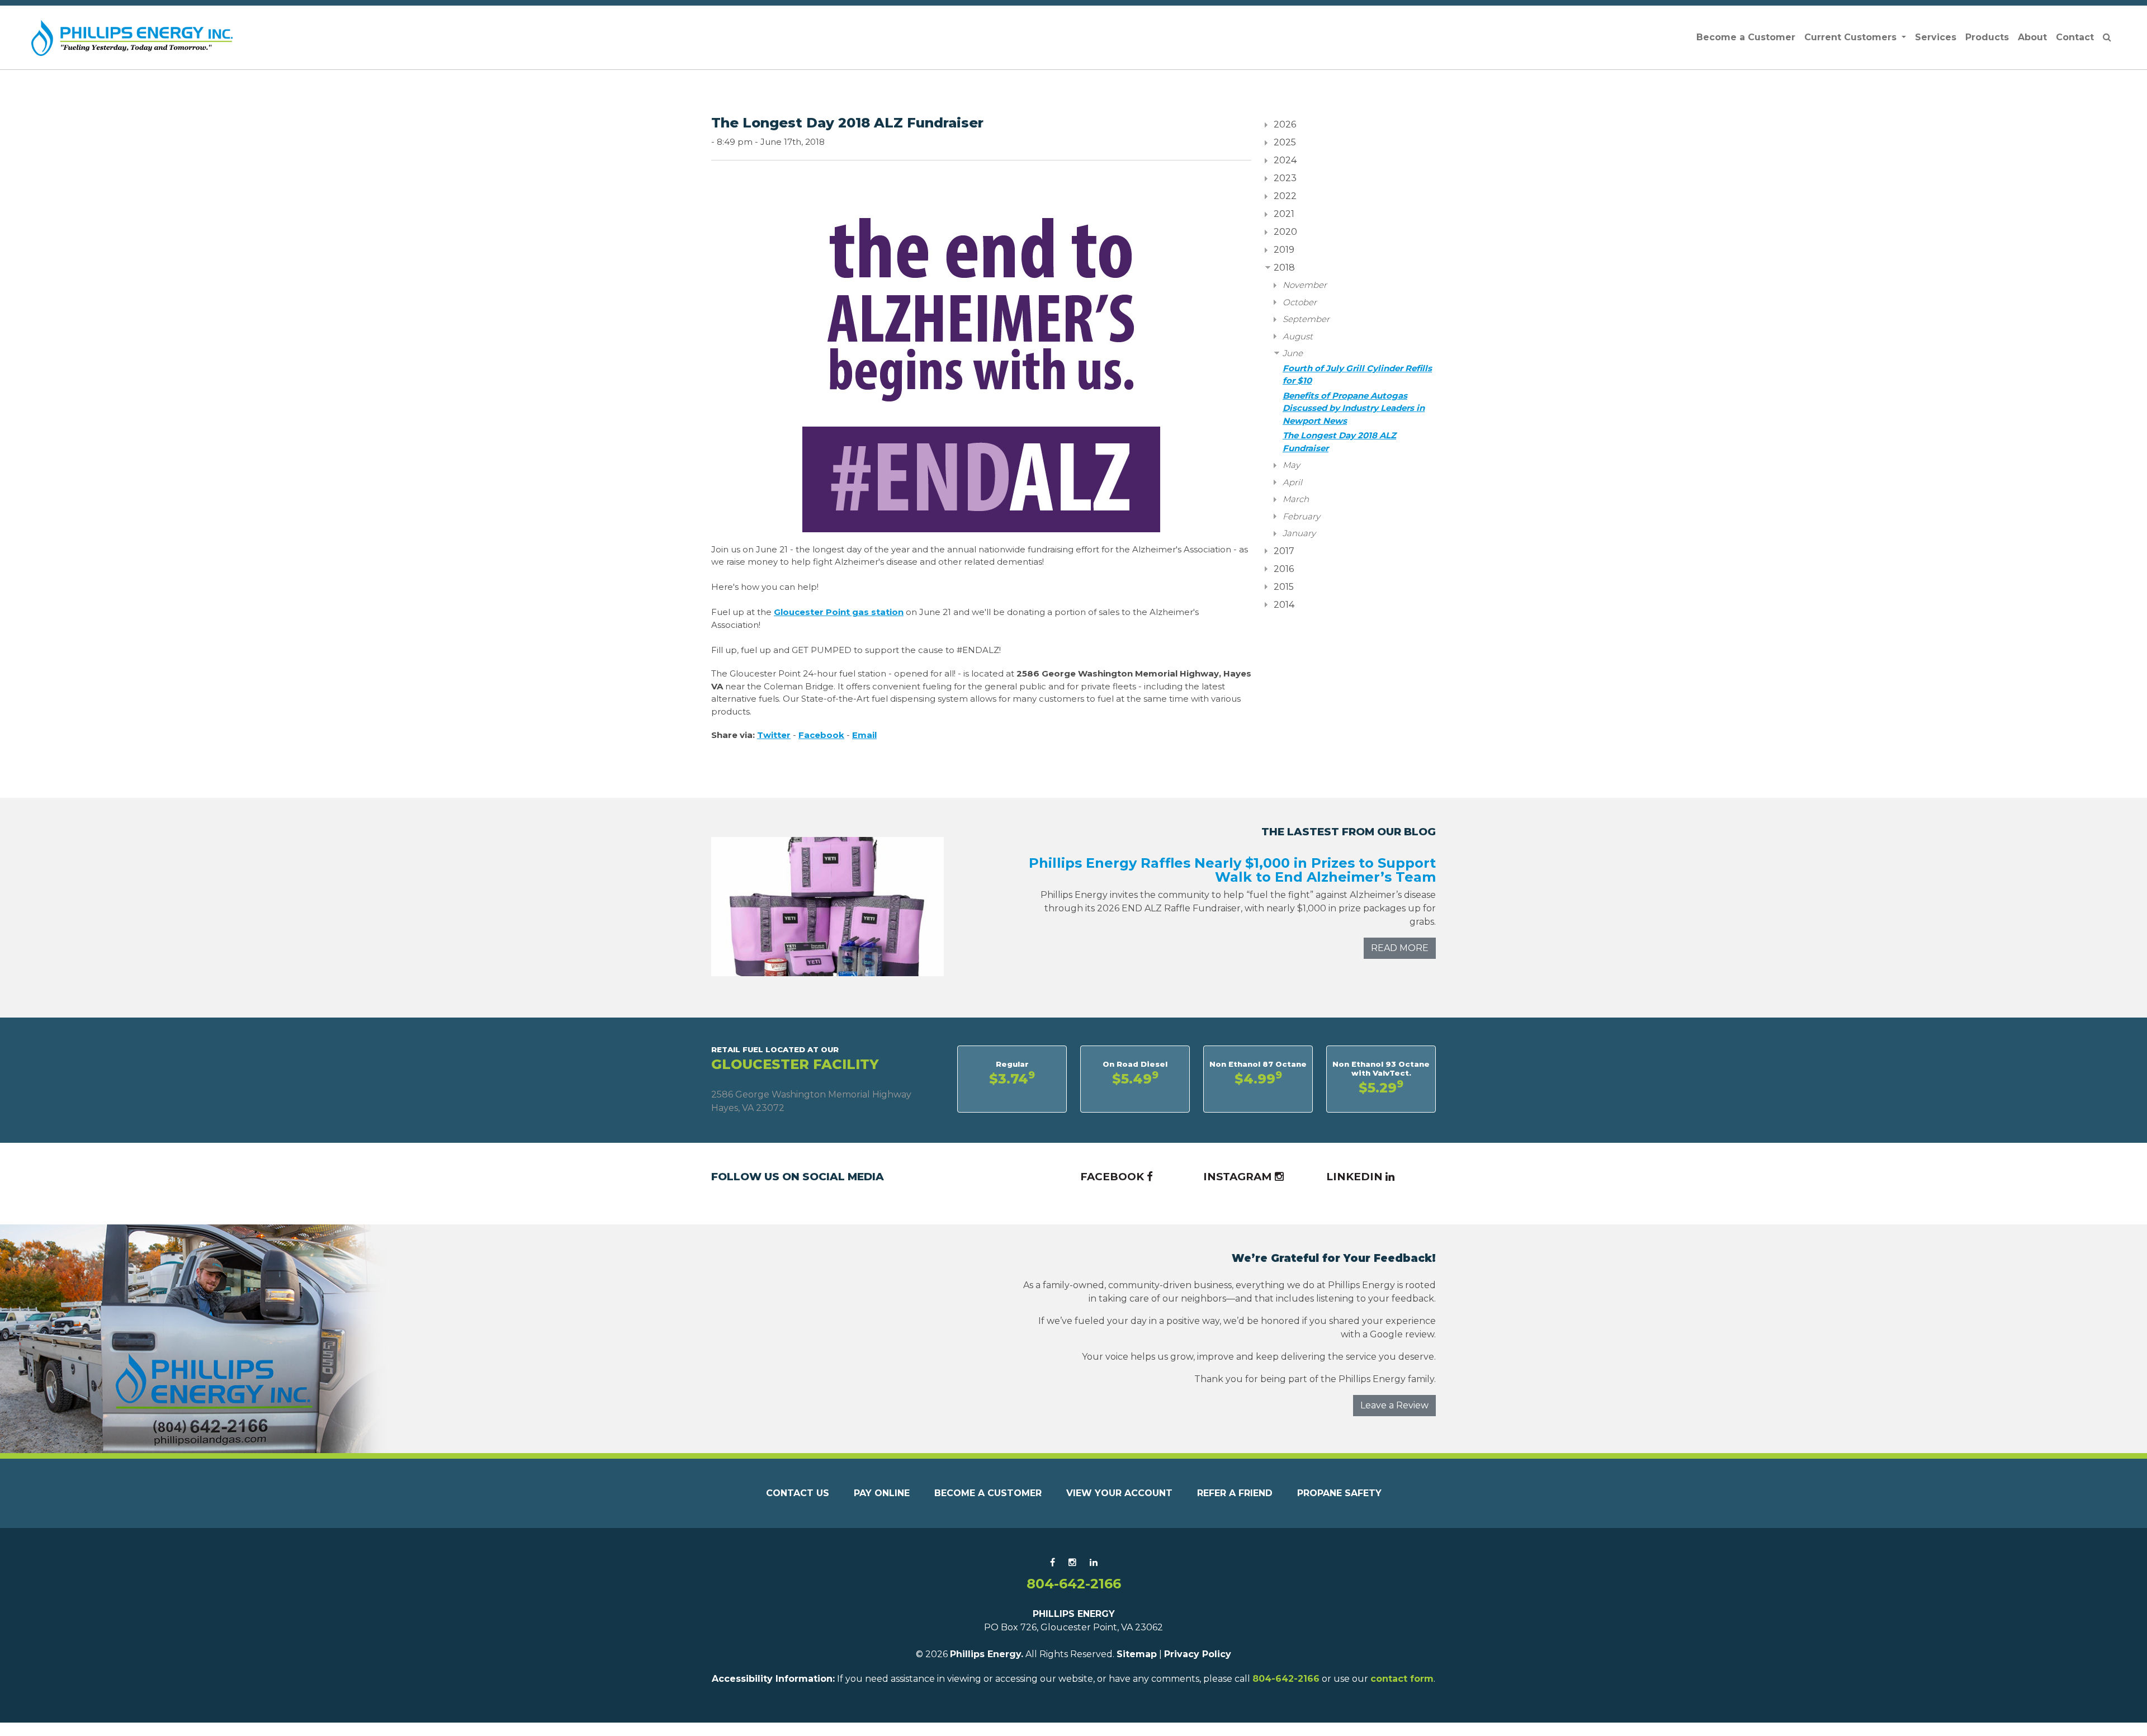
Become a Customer (1746, 37)
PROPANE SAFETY (1339, 1493)
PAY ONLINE (882, 1493)
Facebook (821, 735)
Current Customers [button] (1852, 37)
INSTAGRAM (1239, 1177)
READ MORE (1400, 948)
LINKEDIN (1356, 1177)
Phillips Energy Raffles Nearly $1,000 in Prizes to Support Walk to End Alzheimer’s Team (1232, 870)
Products (1987, 37)
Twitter (774, 735)
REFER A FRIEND (1235, 1493)
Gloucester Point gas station (839, 612)
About (2032, 37)
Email (864, 735)
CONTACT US (798, 1493)
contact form (1402, 1679)
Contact (2075, 37)
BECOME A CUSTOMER (988, 1493)
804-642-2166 (1074, 1584)
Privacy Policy (1198, 1654)
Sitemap (1137, 1654)
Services (1936, 37)
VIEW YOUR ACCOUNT (1119, 1493)
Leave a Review (1394, 1405)
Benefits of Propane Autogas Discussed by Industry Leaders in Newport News (1354, 408)
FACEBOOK (1113, 1177)
